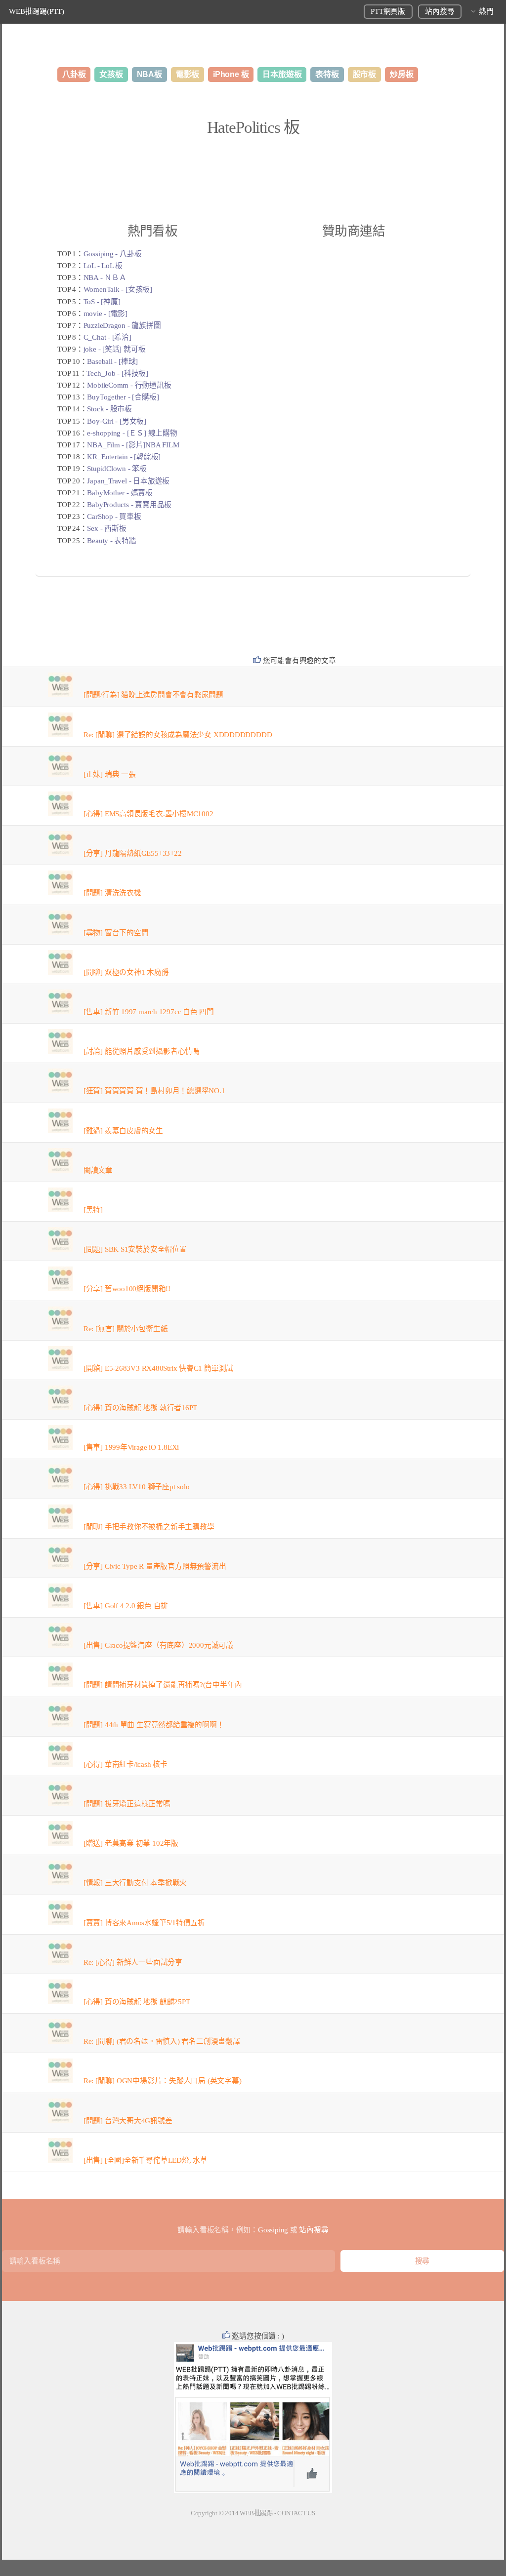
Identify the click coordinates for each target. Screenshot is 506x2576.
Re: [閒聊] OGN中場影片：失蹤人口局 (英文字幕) (163, 2081)
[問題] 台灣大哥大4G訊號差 (128, 2121)
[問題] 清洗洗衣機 (112, 893)
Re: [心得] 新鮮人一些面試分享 (133, 1962)
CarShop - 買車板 (114, 516)
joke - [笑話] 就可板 (115, 349)
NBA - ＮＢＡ (105, 277)
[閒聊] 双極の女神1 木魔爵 (126, 972)
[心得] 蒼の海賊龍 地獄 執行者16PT (140, 1408)
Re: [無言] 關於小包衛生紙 (126, 1329)
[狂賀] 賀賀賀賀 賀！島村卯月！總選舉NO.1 (154, 1091)
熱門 (486, 11)
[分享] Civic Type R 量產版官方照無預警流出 (155, 1566)
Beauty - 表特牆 (111, 541)
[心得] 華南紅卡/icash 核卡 (126, 1764)
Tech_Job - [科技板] (117, 373)
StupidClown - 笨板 (117, 469)
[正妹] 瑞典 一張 (110, 774)
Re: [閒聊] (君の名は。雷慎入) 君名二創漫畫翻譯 (162, 2041)
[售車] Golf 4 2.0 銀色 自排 (126, 1606)
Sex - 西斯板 (106, 528)
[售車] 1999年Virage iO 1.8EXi (131, 1447)
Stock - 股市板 (109, 409)
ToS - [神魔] (102, 302)
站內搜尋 (440, 11)
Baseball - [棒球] (112, 361)
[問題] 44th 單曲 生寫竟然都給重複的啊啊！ (154, 1725)
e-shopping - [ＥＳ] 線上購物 (132, 433)
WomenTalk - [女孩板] (118, 289)
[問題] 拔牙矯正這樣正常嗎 (127, 1804)
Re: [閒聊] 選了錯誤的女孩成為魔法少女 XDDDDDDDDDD (178, 735)
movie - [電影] (105, 314)
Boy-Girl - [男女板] (116, 421)
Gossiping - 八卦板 (113, 254)
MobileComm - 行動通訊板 (129, 385)
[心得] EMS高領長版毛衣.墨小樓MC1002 (148, 814)
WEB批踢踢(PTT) (37, 11)
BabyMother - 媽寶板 (120, 493)
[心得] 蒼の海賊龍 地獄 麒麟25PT (137, 2002)
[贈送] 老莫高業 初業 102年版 (131, 1843)
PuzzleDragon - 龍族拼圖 (122, 325)
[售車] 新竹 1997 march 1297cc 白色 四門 (149, 1012)
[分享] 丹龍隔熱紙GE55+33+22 (133, 853)
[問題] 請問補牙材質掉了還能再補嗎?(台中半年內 (163, 1685)
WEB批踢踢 (256, 2513)
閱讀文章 (98, 1170)
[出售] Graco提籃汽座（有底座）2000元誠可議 (158, 1645)
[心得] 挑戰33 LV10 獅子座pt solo (137, 1487)
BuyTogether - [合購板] (123, 397)
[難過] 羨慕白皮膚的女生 (123, 1131)
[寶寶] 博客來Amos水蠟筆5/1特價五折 (144, 1923)
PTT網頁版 (388, 11)
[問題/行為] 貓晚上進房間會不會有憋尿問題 (153, 695)
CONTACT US (296, 2513)
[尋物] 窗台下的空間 (116, 933)
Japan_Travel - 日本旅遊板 (128, 481)
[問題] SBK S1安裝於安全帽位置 (135, 1249)
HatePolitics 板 (253, 127)
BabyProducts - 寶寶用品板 (129, 505)
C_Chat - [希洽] (107, 337)
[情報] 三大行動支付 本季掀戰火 (135, 1883)
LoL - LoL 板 (103, 266)
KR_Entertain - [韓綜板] (124, 457)
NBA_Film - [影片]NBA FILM (133, 445)
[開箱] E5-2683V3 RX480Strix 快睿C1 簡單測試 (158, 1368)
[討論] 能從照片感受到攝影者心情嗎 (142, 1051)
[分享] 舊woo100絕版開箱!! (127, 1289)
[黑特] (93, 1210)
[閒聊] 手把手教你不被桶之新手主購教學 (149, 1527)
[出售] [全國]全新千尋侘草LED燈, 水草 (146, 2160)
